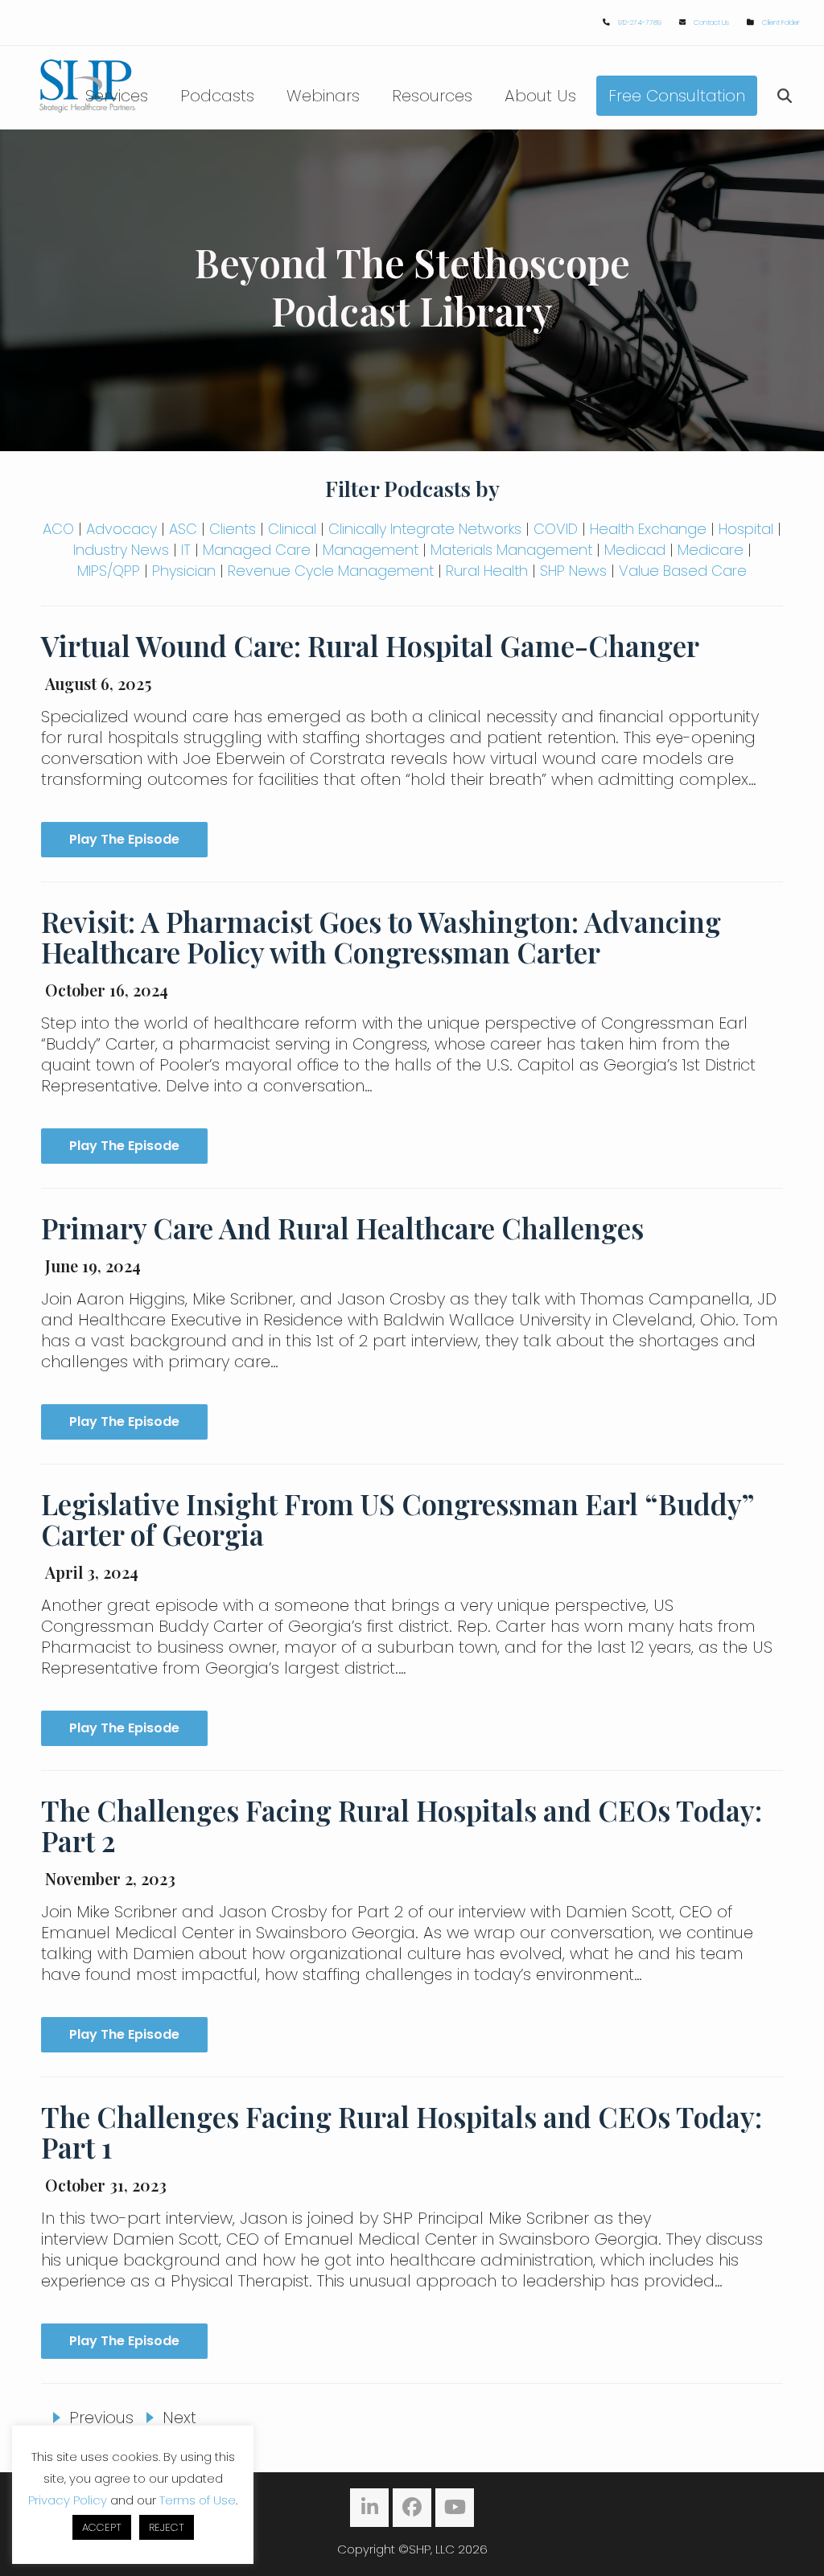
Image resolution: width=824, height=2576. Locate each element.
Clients (233, 529)
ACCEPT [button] (102, 2527)
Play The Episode (124, 839)
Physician (184, 571)
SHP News (573, 571)
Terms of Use (198, 2500)
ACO (58, 529)
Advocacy (122, 529)
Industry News (121, 550)
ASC (183, 529)
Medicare (711, 550)
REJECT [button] (167, 2527)
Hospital (746, 529)
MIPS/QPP (109, 571)
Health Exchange (648, 529)
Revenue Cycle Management (331, 571)
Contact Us (711, 23)
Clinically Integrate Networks (425, 529)
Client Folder (781, 23)
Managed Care (257, 550)
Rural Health (487, 571)
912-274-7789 (640, 23)
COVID (556, 529)
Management (371, 550)
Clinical (292, 529)
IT (186, 550)
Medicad (635, 550)
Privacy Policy (68, 2500)
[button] (785, 96)
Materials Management (511, 550)
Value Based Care (683, 571)
